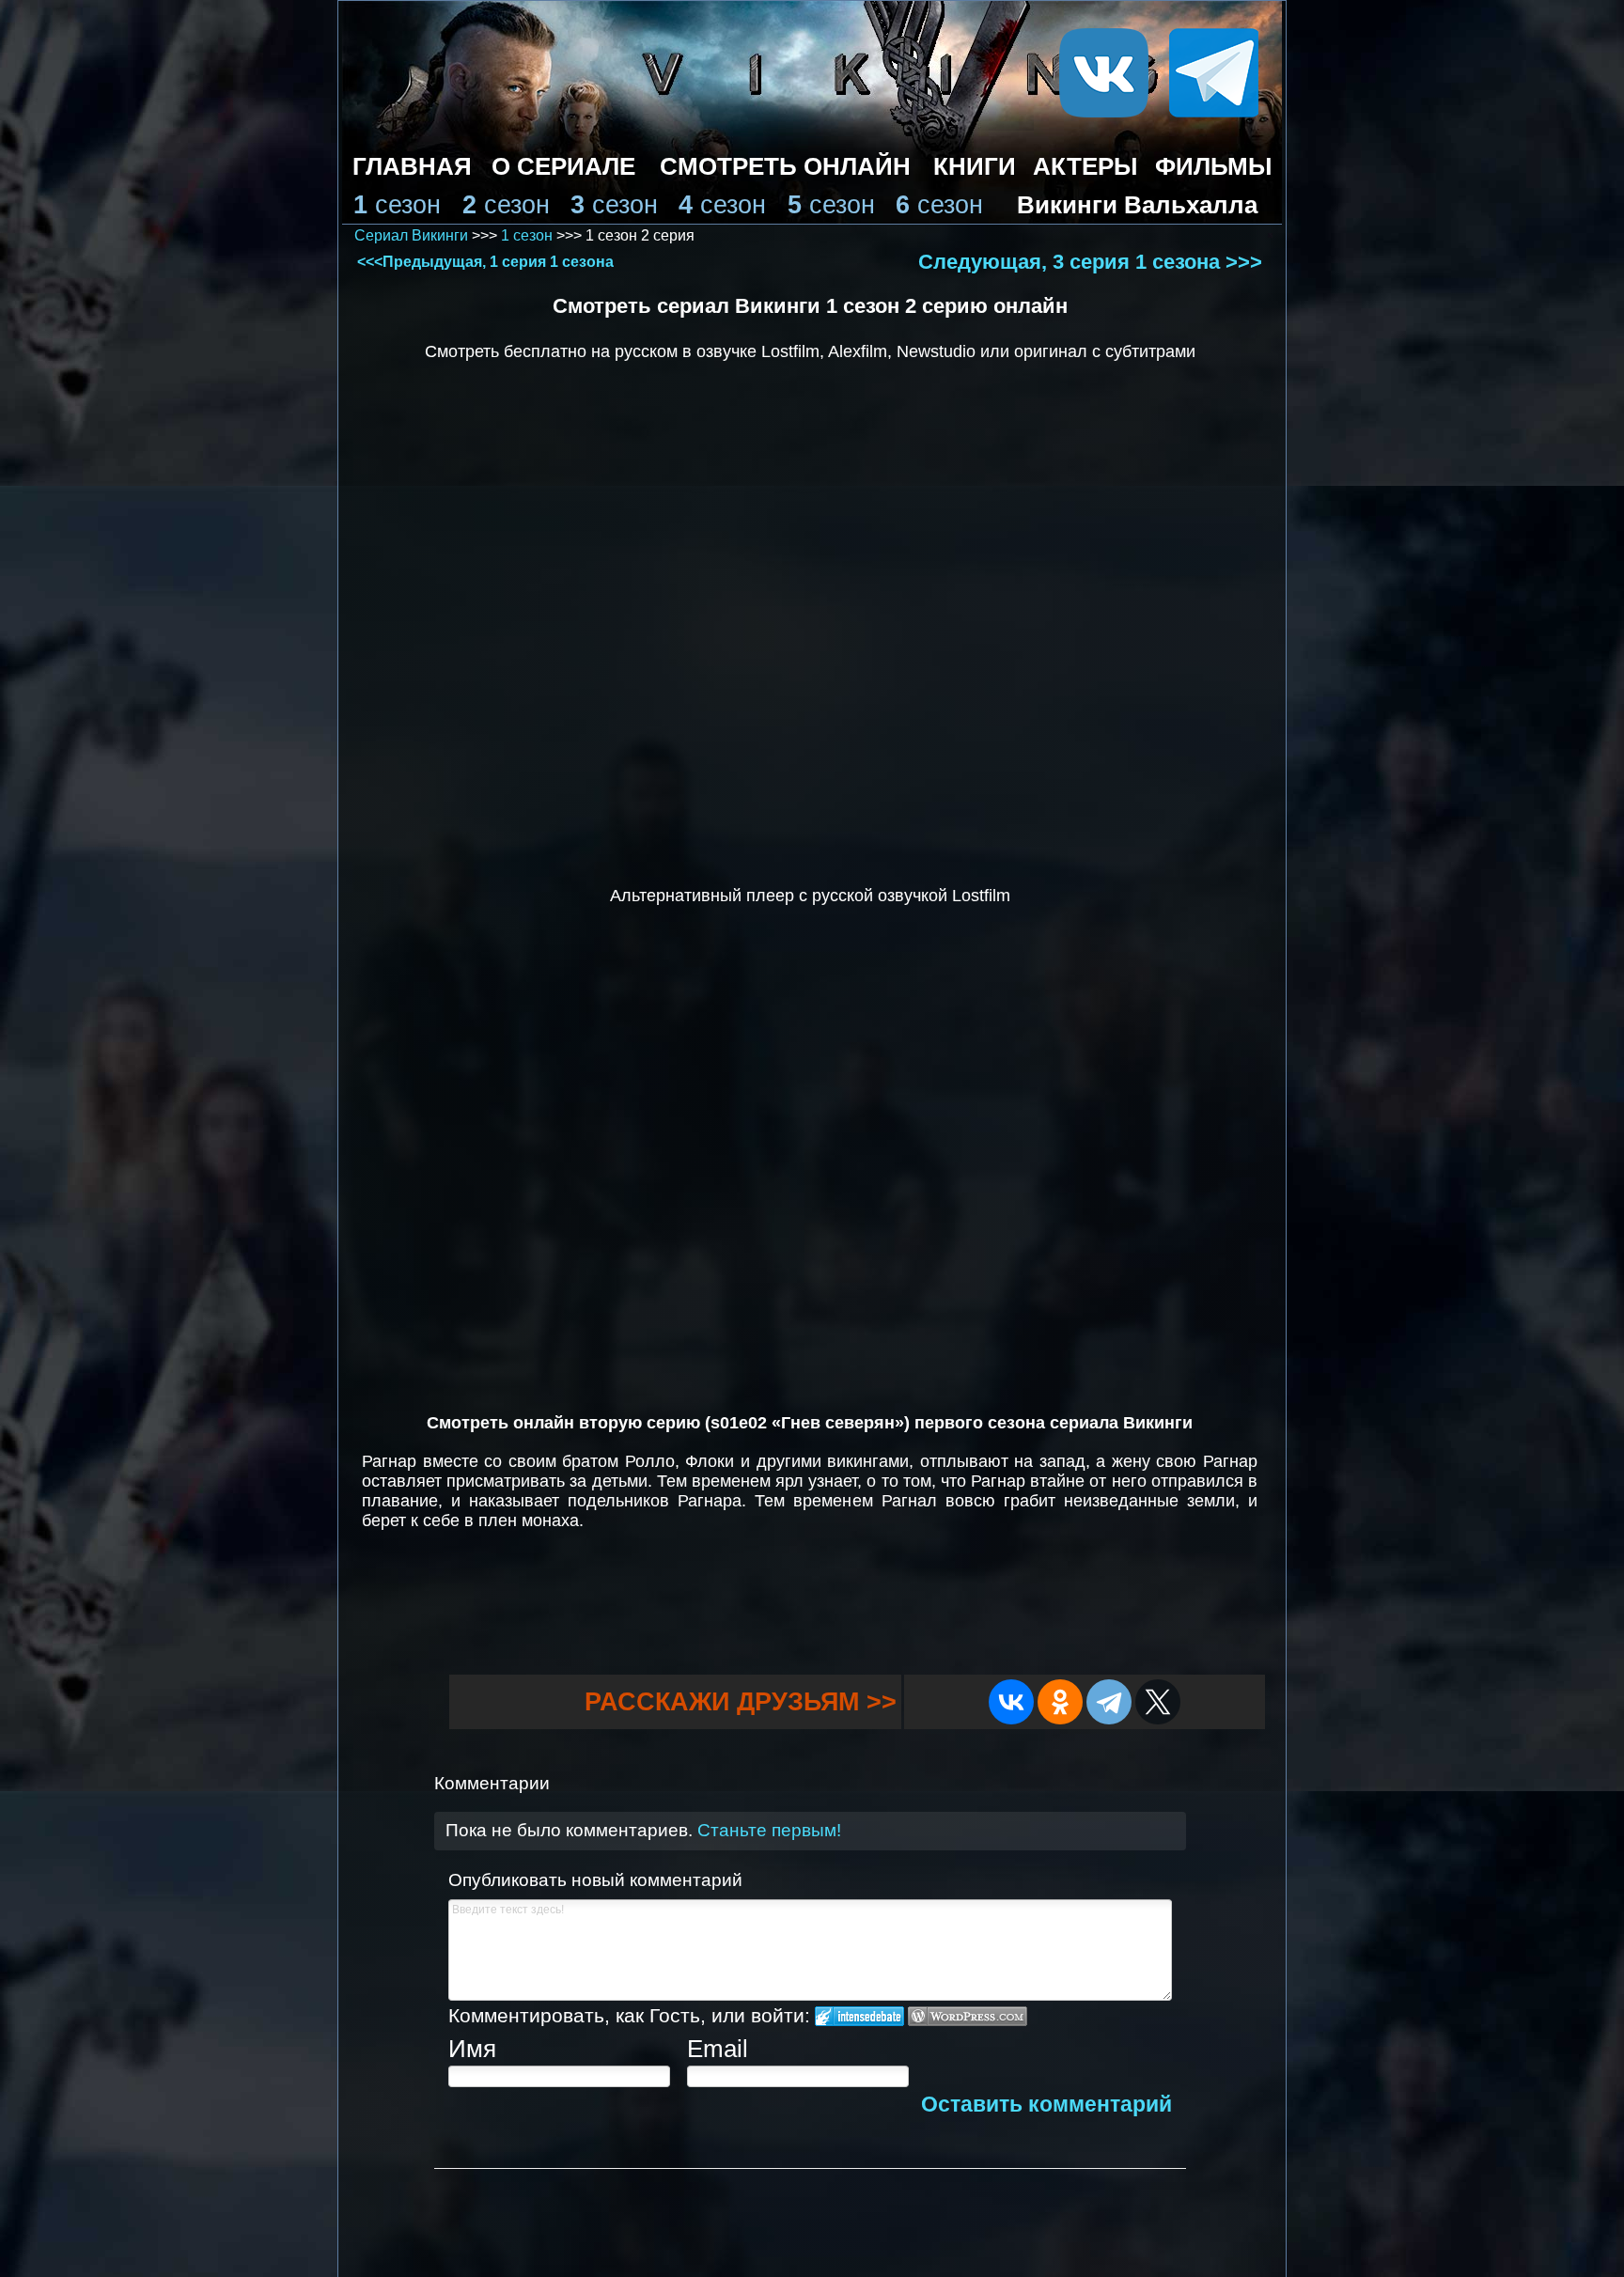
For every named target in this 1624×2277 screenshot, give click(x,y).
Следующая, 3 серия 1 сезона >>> (1090, 262)
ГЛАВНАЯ (412, 166)
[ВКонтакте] (1011, 1702)
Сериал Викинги (411, 235)
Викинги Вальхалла (1137, 205)
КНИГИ (975, 166)
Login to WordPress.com (968, 2016)
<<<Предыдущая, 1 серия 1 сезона (485, 262)
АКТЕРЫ (1085, 166)
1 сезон (527, 235)
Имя (472, 2049)
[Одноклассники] (1060, 1702)
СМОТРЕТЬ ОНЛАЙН (785, 166)
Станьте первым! (769, 1830)
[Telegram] (1109, 1702)
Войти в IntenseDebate (859, 2016)
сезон (408, 204)
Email (718, 2049)
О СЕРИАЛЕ (563, 166)
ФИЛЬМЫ (1213, 166)
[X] (1158, 1702)
